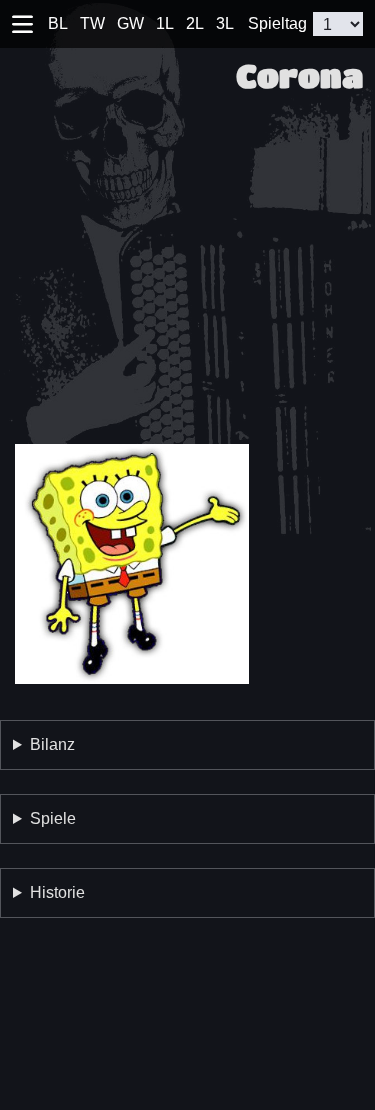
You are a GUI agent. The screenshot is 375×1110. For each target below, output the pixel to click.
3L (225, 23)
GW (130, 23)
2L (195, 23)
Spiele (53, 818)
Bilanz (52, 744)
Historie (57, 892)
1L (165, 23)
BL (58, 23)
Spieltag (277, 23)
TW (92, 23)
